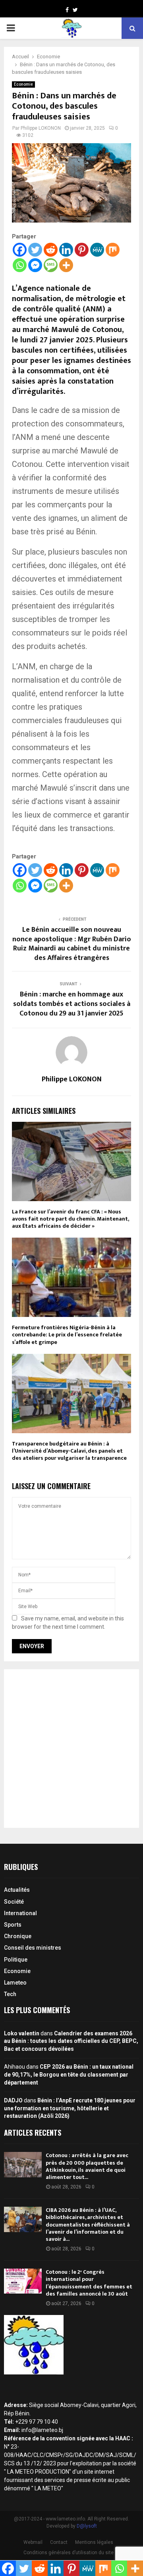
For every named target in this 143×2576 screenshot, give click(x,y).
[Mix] (113, 250)
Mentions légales (94, 2542)
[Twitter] (35, 250)
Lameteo (15, 1983)
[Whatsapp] (20, 265)
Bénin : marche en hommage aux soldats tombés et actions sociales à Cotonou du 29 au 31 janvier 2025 (72, 1004)
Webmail (33, 2542)
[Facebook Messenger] (35, 265)
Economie (23, 84)
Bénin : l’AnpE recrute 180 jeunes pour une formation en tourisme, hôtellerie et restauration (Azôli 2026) (70, 2108)
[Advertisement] (71, 1749)
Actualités (17, 1890)
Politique (16, 1960)
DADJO (13, 2100)
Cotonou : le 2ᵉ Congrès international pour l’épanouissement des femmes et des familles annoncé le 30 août (89, 2283)
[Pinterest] (82, 250)
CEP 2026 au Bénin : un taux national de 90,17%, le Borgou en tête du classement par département (69, 2074)
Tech (10, 1994)
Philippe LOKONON (41, 128)
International (20, 1913)
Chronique (18, 1936)
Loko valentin (22, 2033)
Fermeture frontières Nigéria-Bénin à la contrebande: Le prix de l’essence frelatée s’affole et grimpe (67, 1335)
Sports (13, 1925)
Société (14, 1902)
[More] (66, 265)
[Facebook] (20, 250)
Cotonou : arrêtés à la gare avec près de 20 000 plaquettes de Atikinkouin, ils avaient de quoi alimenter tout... (87, 2166)
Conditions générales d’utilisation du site (69, 2553)
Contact (59, 2542)
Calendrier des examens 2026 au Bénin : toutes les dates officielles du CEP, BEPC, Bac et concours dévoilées (71, 2041)
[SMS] (51, 265)
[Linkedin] (66, 250)
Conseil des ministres (33, 1948)
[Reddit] (51, 250)
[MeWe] (97, 250)
